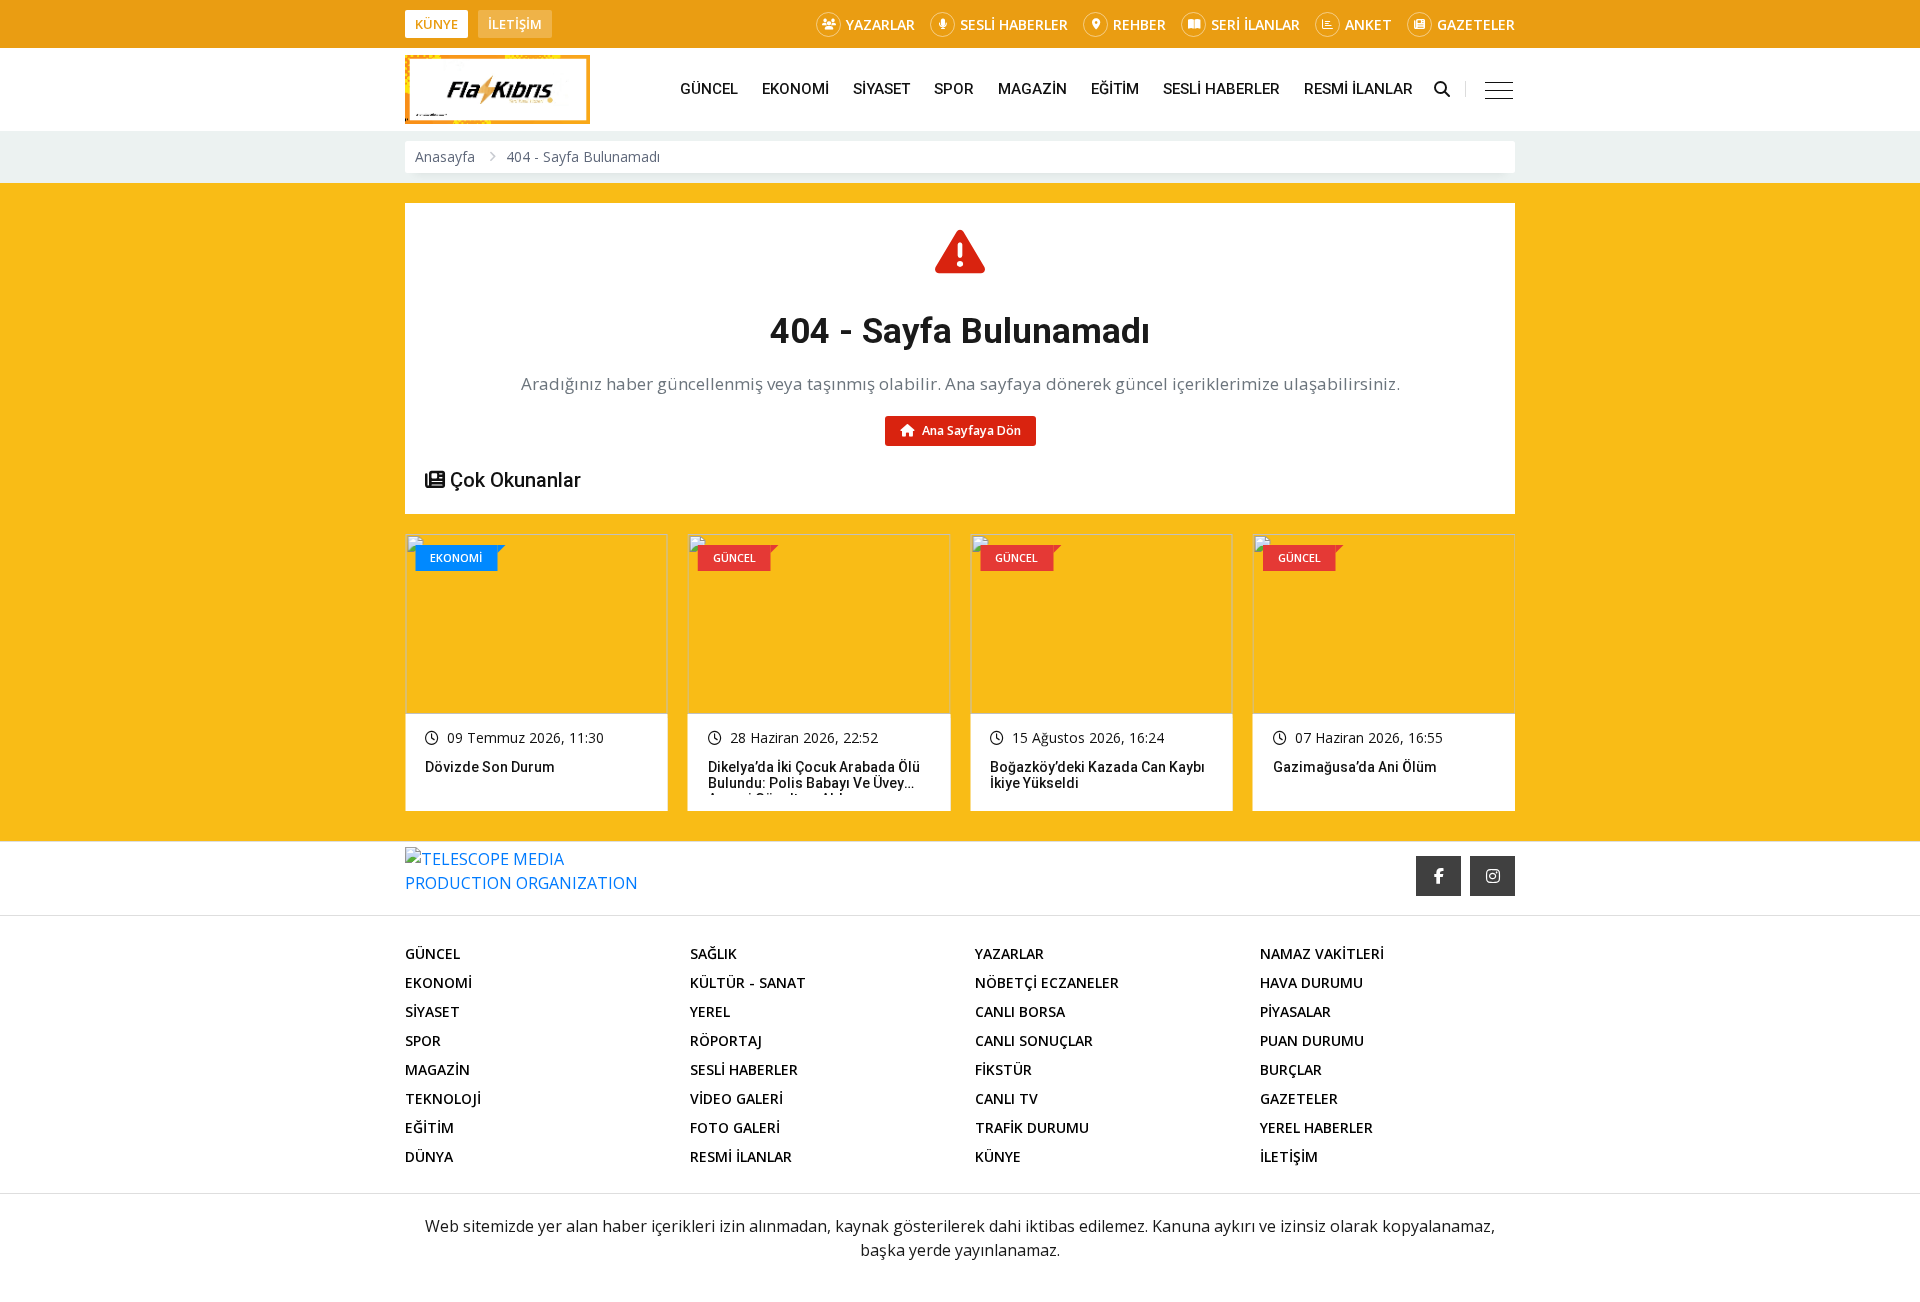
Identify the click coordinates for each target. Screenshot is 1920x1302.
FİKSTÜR (1003, 1069)
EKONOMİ (795, 89)
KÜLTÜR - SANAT (748, 982)
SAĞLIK (713, 953)
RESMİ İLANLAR (1358, 89)
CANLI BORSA (1020, 1011)
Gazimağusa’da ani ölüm (1072, 767)
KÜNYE (436, 24)
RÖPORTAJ (726, 1040)
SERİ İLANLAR (1255, 24)
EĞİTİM (1115, 89)
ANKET (1368, 24)
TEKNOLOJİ (443, 1098)
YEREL (710, 1011)
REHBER (1139, 24)
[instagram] (1492, 876)
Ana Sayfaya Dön (970, 430)
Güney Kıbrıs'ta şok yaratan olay (1378, 767)
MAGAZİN (1032, 89)
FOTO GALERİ (735, 1127)
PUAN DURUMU (1312, 1040)
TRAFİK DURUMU (1032, 1127)
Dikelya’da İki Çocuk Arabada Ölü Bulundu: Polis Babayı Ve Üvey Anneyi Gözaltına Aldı (531, 783)
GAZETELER (1476, 24)
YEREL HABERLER (1316, 1127)
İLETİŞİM (515, 24)
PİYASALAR (1295, 1011)
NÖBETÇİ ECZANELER (1047, 982)
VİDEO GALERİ (736, 1098)
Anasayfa (445, 156)
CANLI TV (1006, 1098)
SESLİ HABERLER (1014, 24)
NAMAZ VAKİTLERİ (1322, 953)
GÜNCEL (709, 89)
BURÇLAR (1291, 1069)
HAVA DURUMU (1311, 982)
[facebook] (1438, 876)
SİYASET (881, 89)
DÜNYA (429, 1156)
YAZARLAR (880, 24)
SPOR (954, 89)
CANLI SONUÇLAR (1034, 1040)
